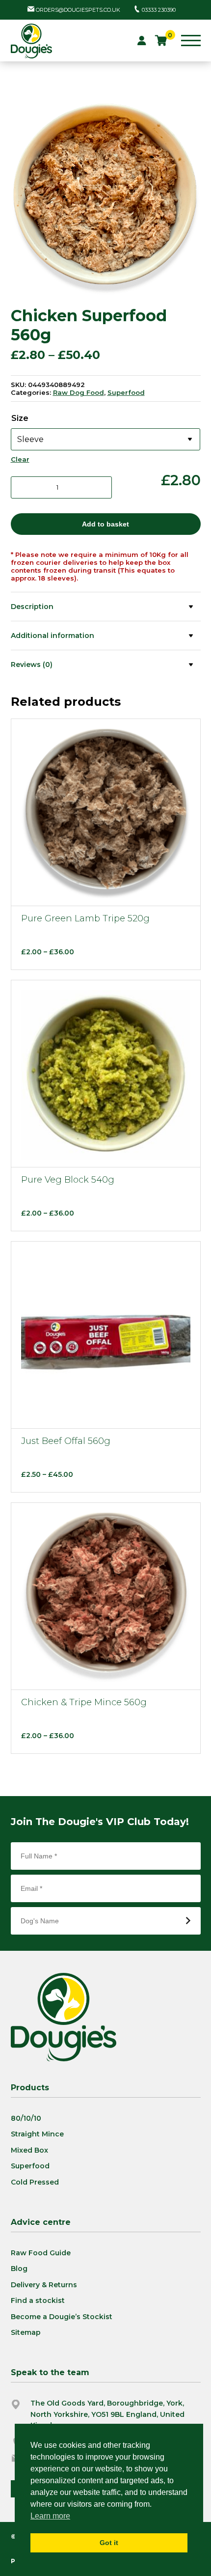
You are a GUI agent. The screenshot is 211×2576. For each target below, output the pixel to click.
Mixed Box (29, 2150)
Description (32, 607)
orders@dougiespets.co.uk (78, 10)
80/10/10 (26, 2118)
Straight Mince (37, 2134)
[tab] (106, 606)
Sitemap (26, 2332)
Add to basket (105, 524)
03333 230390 (159, 10)
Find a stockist (38, 2300)
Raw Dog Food (79, 392)
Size (20, 418)
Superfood (126, 392)
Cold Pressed (35, 2182)
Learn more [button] (50, 2516)
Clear (20, 459)
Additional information (53, 636)
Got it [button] (109, 2543)
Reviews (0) (32, 665)
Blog (19, 2269)
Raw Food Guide (41, 2253)
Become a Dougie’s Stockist (62, 2317)
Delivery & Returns (44, 2285)
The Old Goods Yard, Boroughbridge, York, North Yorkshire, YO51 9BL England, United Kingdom (107, 2414)
